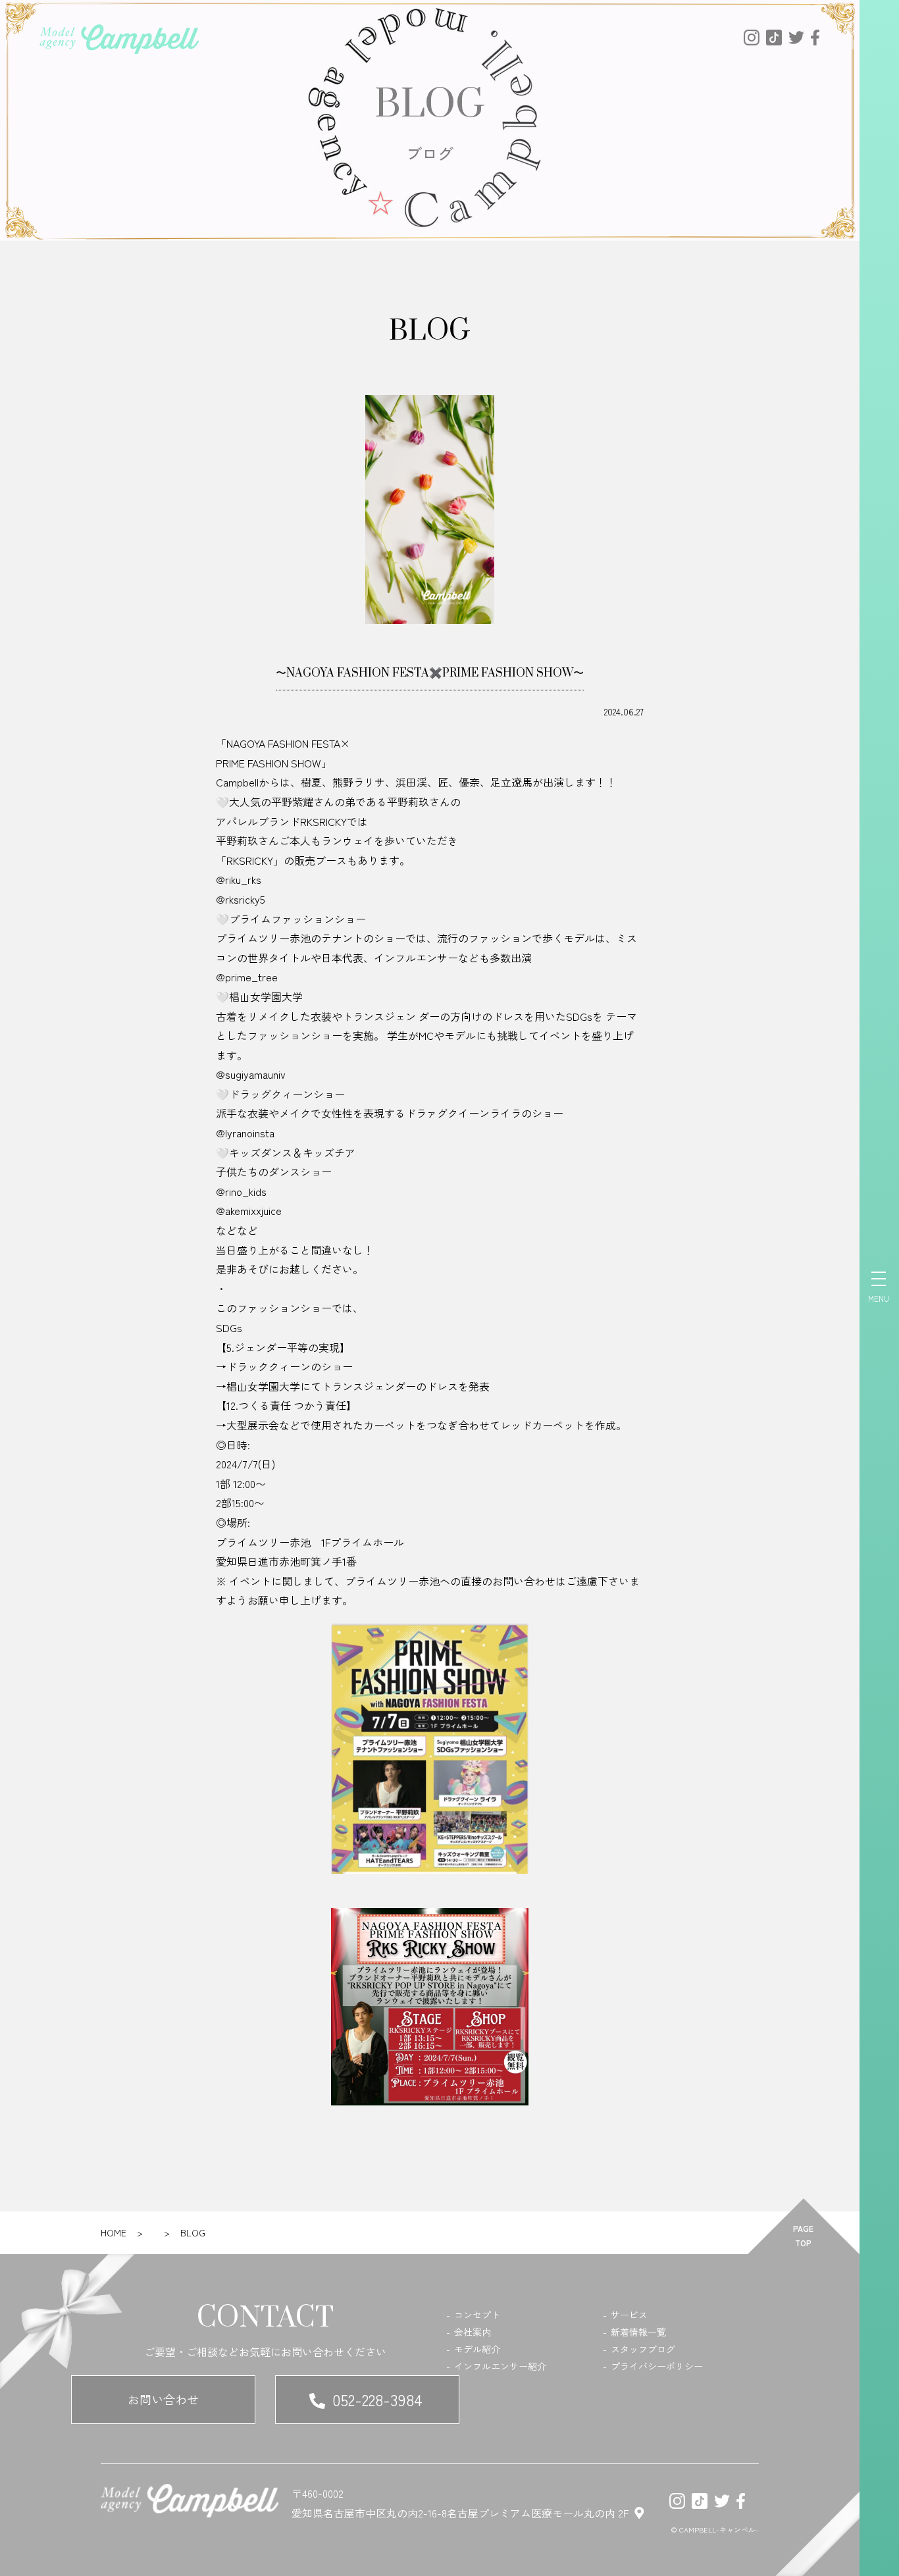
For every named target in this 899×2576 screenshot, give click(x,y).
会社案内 (473, 2332)
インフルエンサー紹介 (500, 2366)
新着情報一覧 (638, 2332)
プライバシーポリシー (657, 2366)
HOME (114, 2232)
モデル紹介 (477, 2349)
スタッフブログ (643, 2349)
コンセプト (477, 2315)
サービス (629, 2315)
